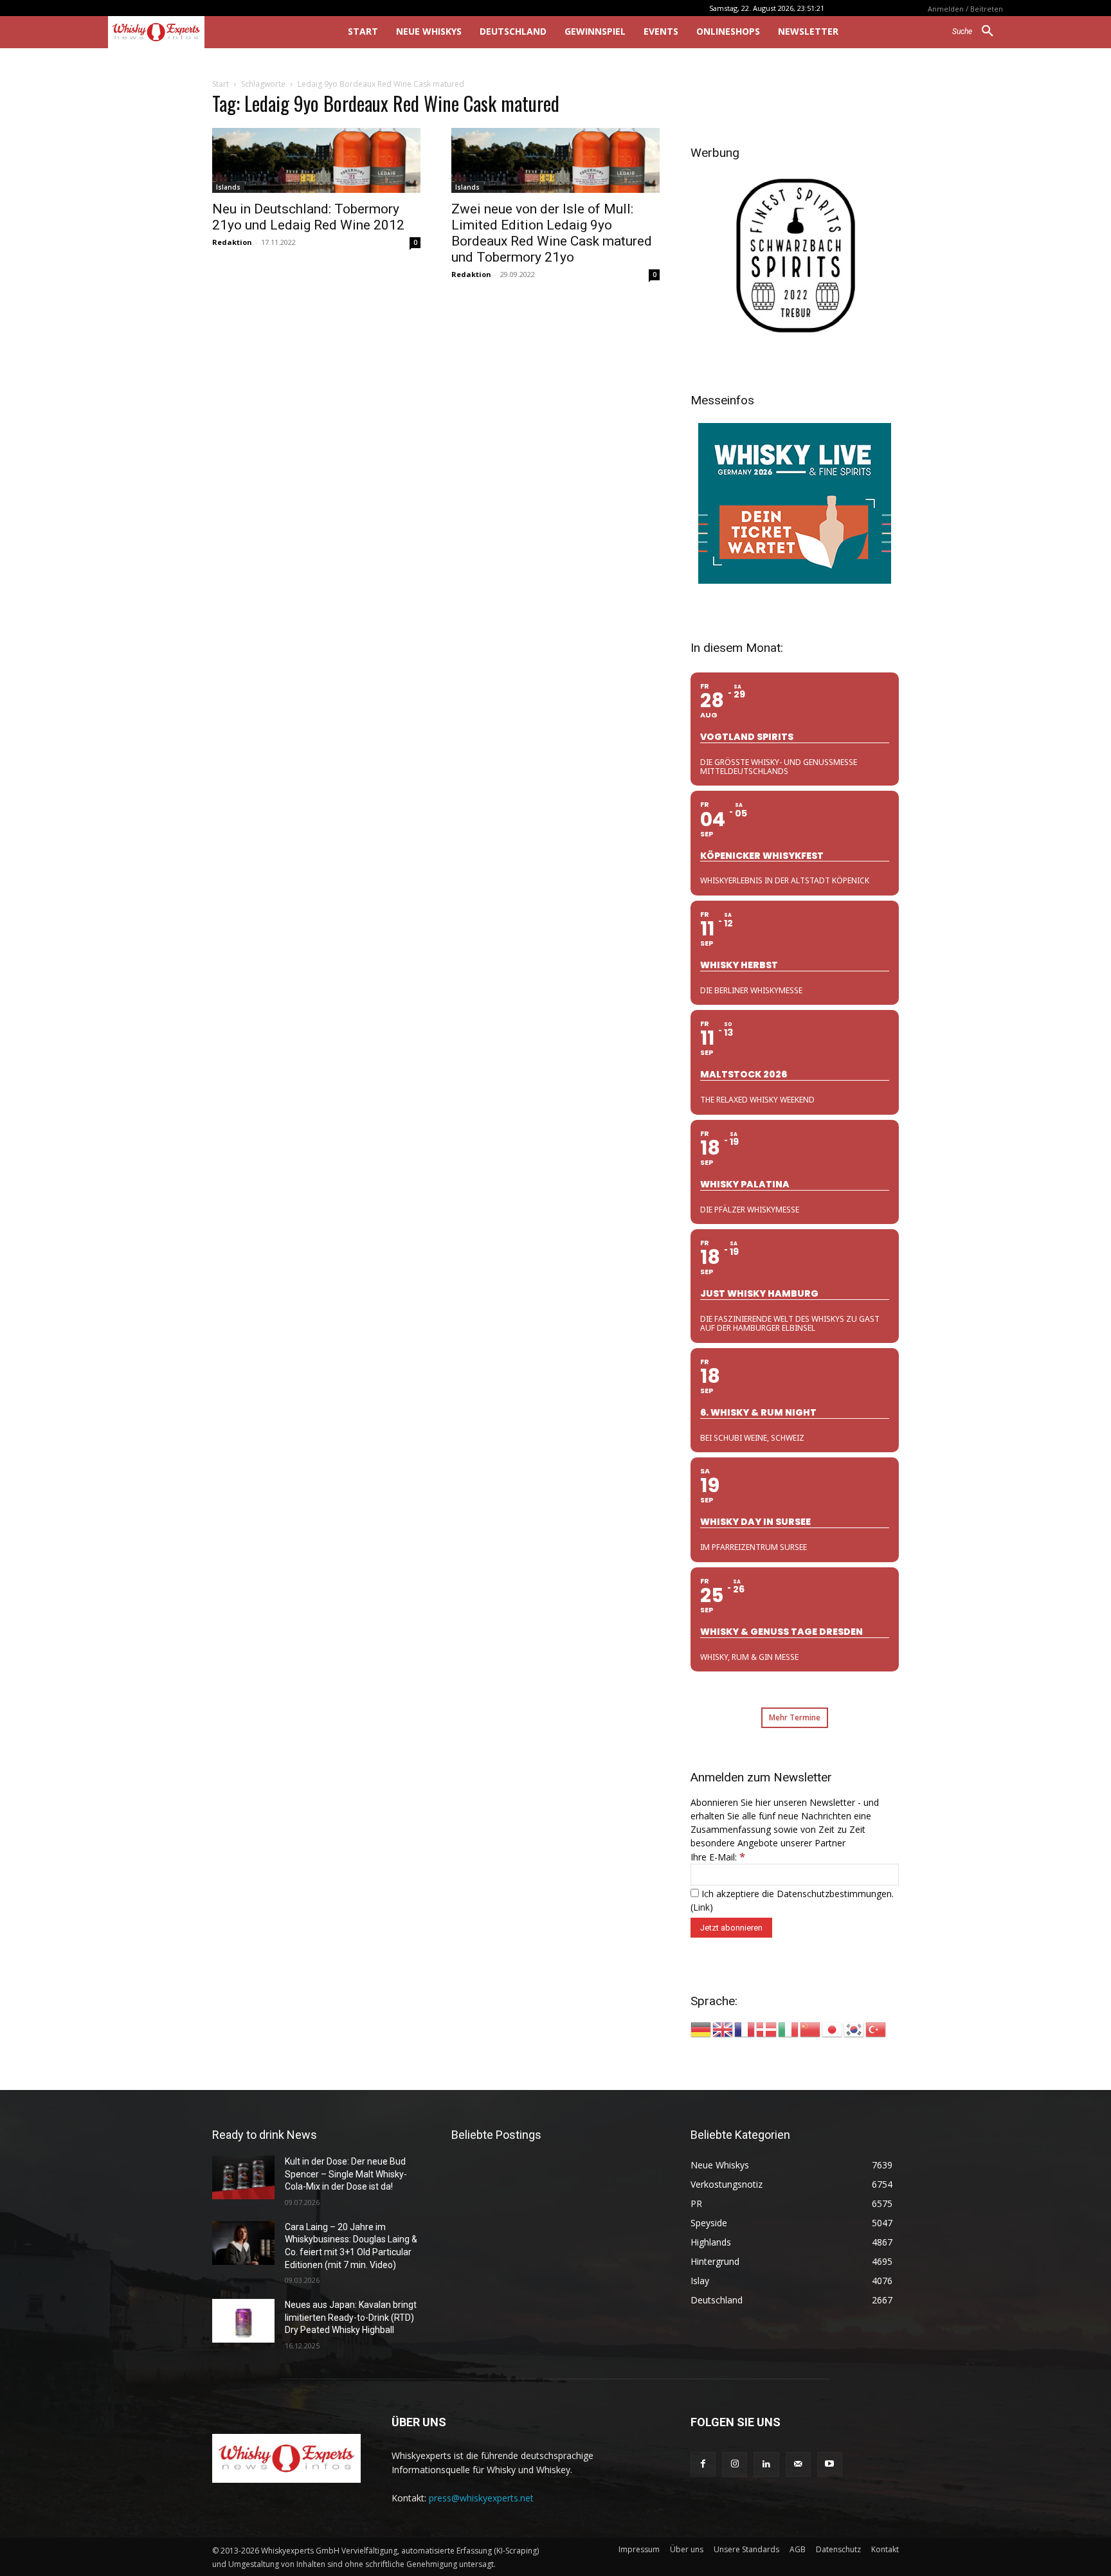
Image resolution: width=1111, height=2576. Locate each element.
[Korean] (854, 2029)
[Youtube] (830, 2464)
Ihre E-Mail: (718, 1857)
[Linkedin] (766, 2464)
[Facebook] (703, 2464)
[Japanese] (833, 2029)
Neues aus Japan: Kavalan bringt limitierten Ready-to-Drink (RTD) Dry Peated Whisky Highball (351, 2317)
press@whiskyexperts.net (481, 2498)
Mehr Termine (795, 1717)
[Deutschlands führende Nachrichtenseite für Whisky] (210, 32)
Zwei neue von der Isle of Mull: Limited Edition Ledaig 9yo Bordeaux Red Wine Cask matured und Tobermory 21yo (552, 233)
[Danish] (767, 2029)
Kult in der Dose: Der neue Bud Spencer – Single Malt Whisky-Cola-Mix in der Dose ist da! (346, 2174)
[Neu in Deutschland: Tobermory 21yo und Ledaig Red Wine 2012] (316, 160)
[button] (978, 32)
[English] (723, 2029)
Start (221, 84)
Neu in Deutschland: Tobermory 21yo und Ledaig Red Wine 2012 (308, 217)
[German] (701, 2029)
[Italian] (789, 2029)
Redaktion (232, 242)
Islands (228, 187)
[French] (745, 2029)
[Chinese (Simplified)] (811, 2029)
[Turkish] (876, 2029)
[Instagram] (735, 2464)
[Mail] (798, 2464)
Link (701, 1907)
